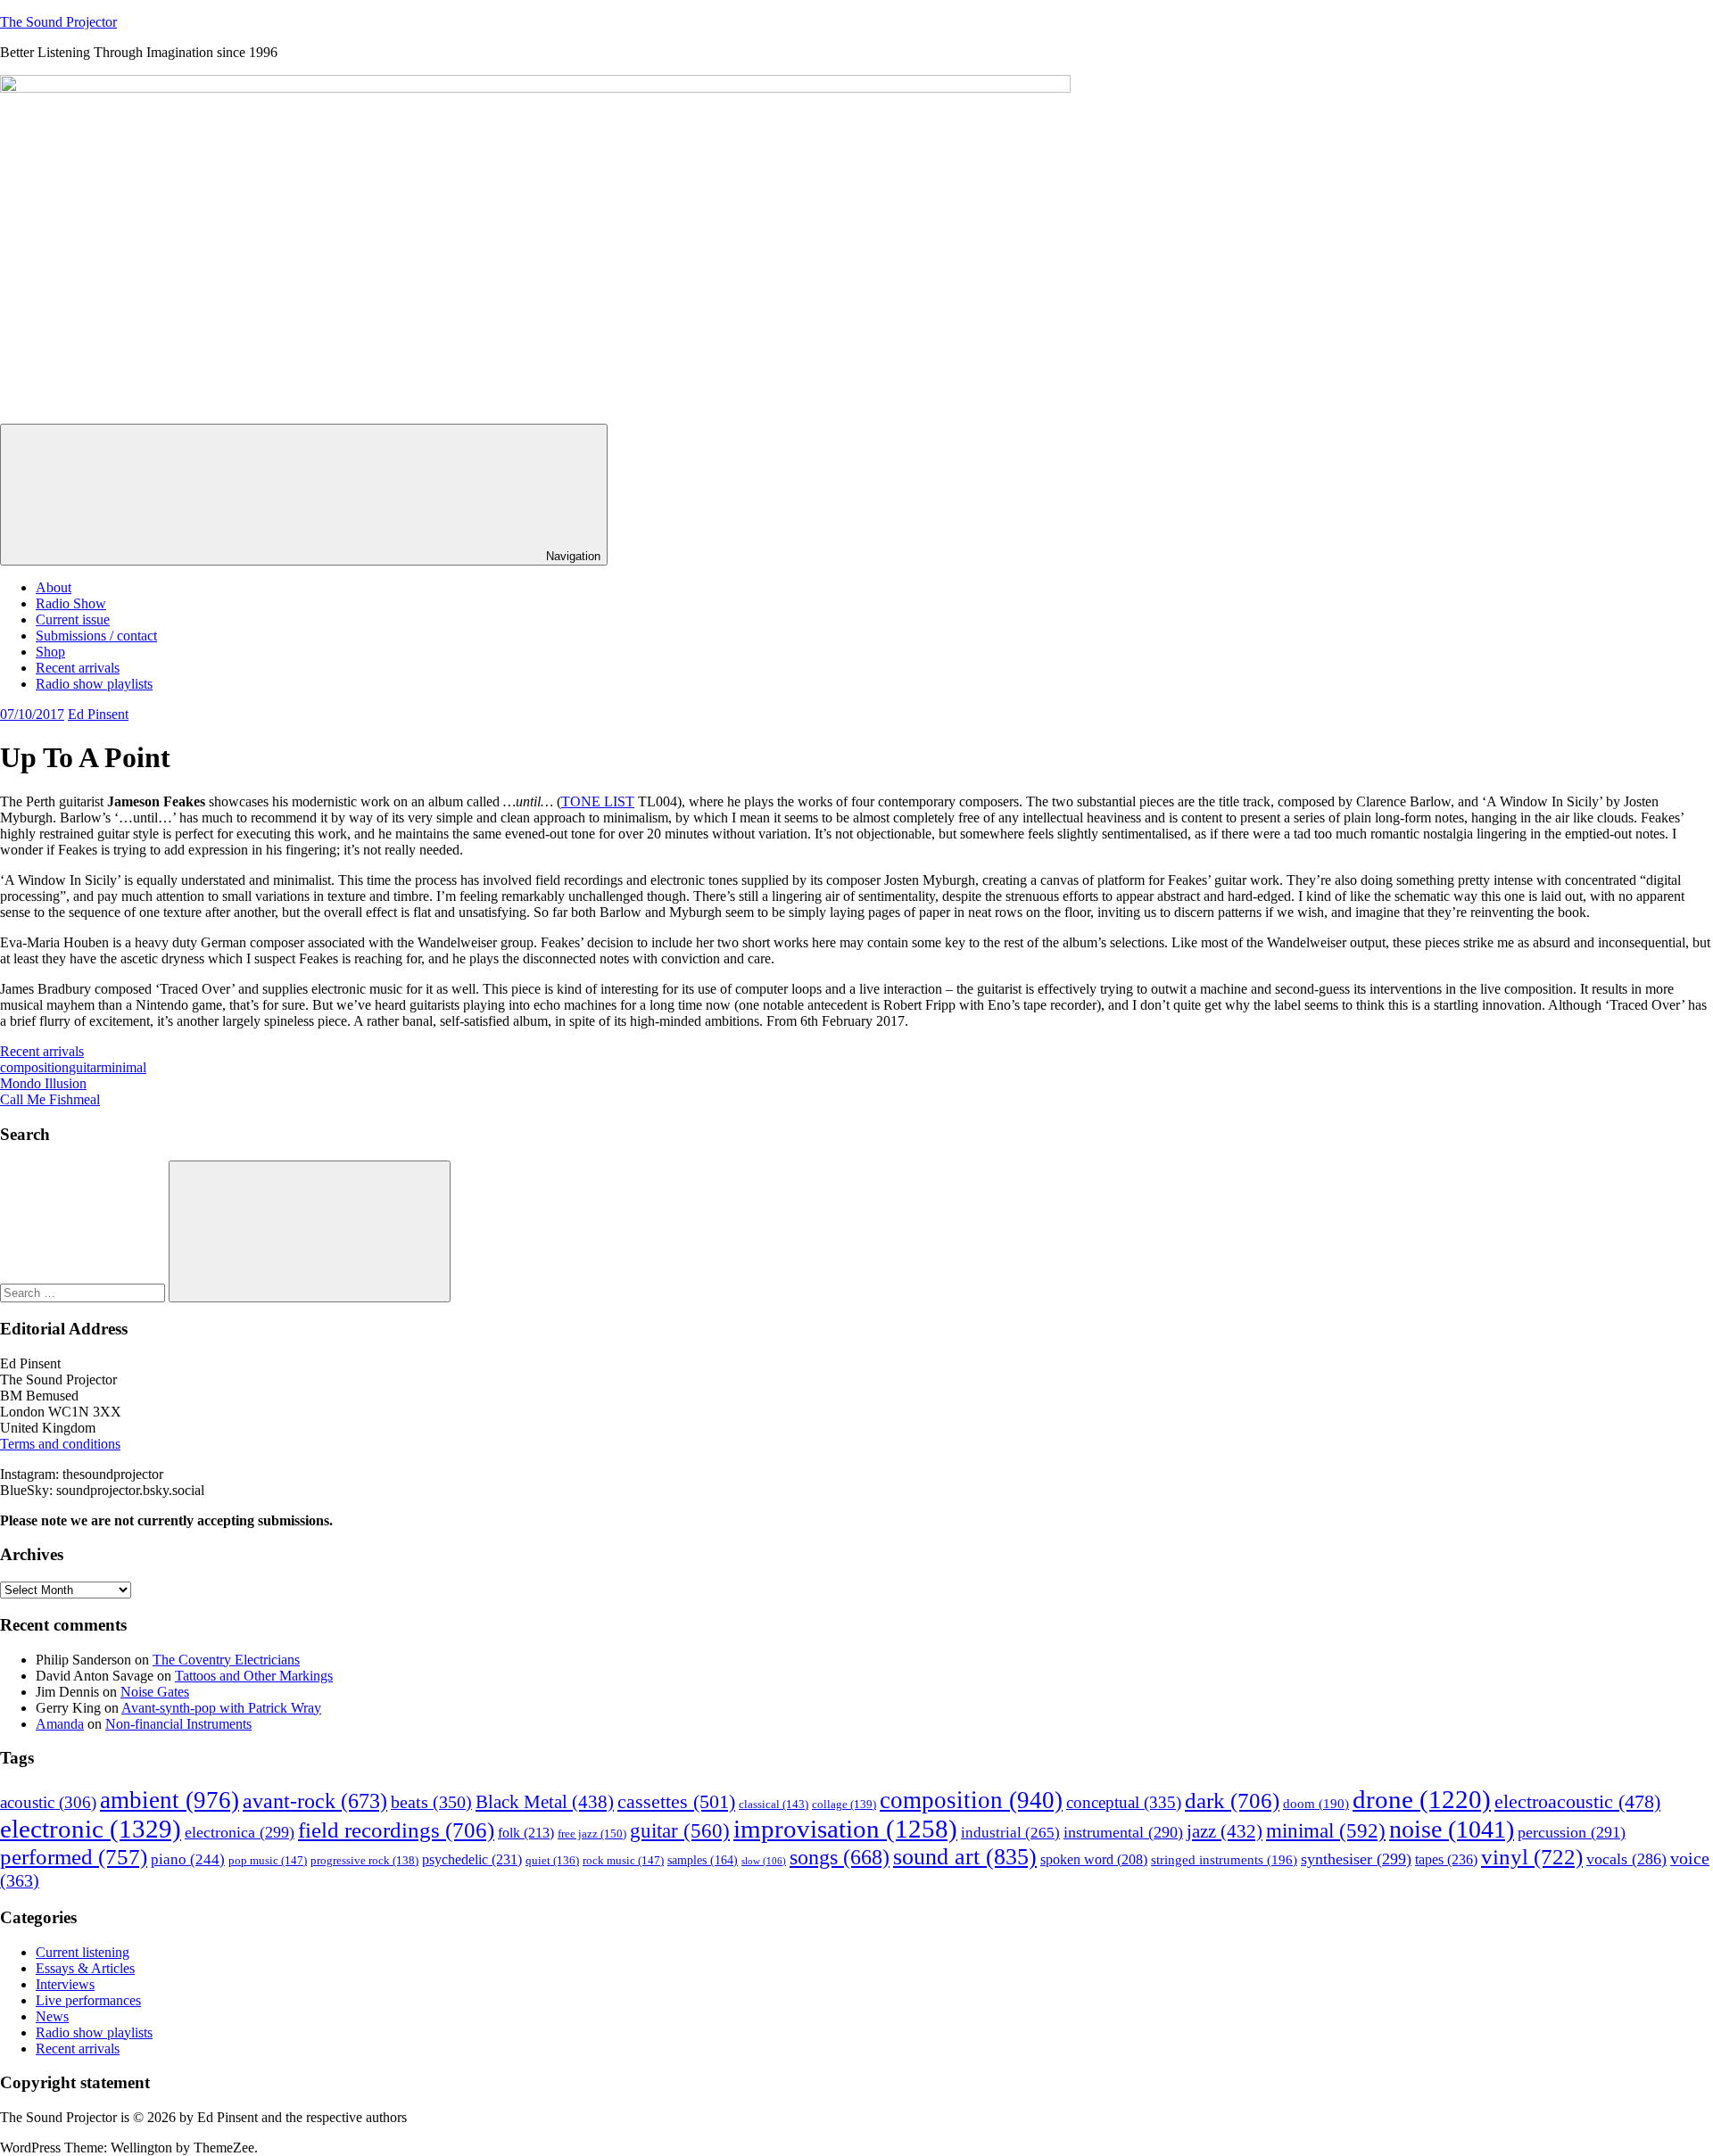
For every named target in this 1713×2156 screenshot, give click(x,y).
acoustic (48, 1802)
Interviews (65, 1984)
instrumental (1123, 1832)
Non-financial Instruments (178, 1724)
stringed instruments (1224, 1860)
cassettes (676, 1801)
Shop (50, 652)
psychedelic (472, 1859)
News (52, 2016)
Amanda (60, 1724)
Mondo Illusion (43, 1083)
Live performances (88, 2000)
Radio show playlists (94, 684)
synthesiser (1356, 1859)
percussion (1572, 1832)
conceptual (1124, 1802)
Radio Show (71, 603)
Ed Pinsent (98, 714)
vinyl (1532, 1857)
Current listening (83, 1952)
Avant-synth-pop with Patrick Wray (221, 1708)
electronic (91, 1829)
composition (34, 1067)
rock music (623, 1860)
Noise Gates (155, 1692)
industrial (1010, 1833)
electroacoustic (1577, 1802)
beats (431, 1802)
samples (703, 1860)
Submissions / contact (96, 636)
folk (526, 1833)
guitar (85, 1067)
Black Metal (545, 1802)
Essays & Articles (85, 1968)
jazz (1225, 1831)
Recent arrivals (78, 668)
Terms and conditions (60, 1444)
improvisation (845, 1829)
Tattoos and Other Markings (254, 1676)
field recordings (396, 1830)
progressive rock (364, 1861)
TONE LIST (598, 801)
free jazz (592, 1834)
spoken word (1094, 1859)
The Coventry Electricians (226, 1660)
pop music (268, 1860)
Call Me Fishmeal (50, 1099)
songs (840, 1857)
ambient (170, 1800)
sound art (965, 1857)
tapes (1446, 1859)
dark (1232, 1801)
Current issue (73, 620)
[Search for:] (84, 1292)
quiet (552, 1861)
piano (188, 1859)
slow (764, 1861)
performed (74, 1857)
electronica (240, 1832)
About (54, 587)
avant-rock (315, 1801)
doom (1316, 1804)
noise (1452, 1829)
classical (774, 1805)
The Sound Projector (58, 22)
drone (1422, 1799)
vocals (1626, 1859)
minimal (124, 1067)
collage (844, 1805)
